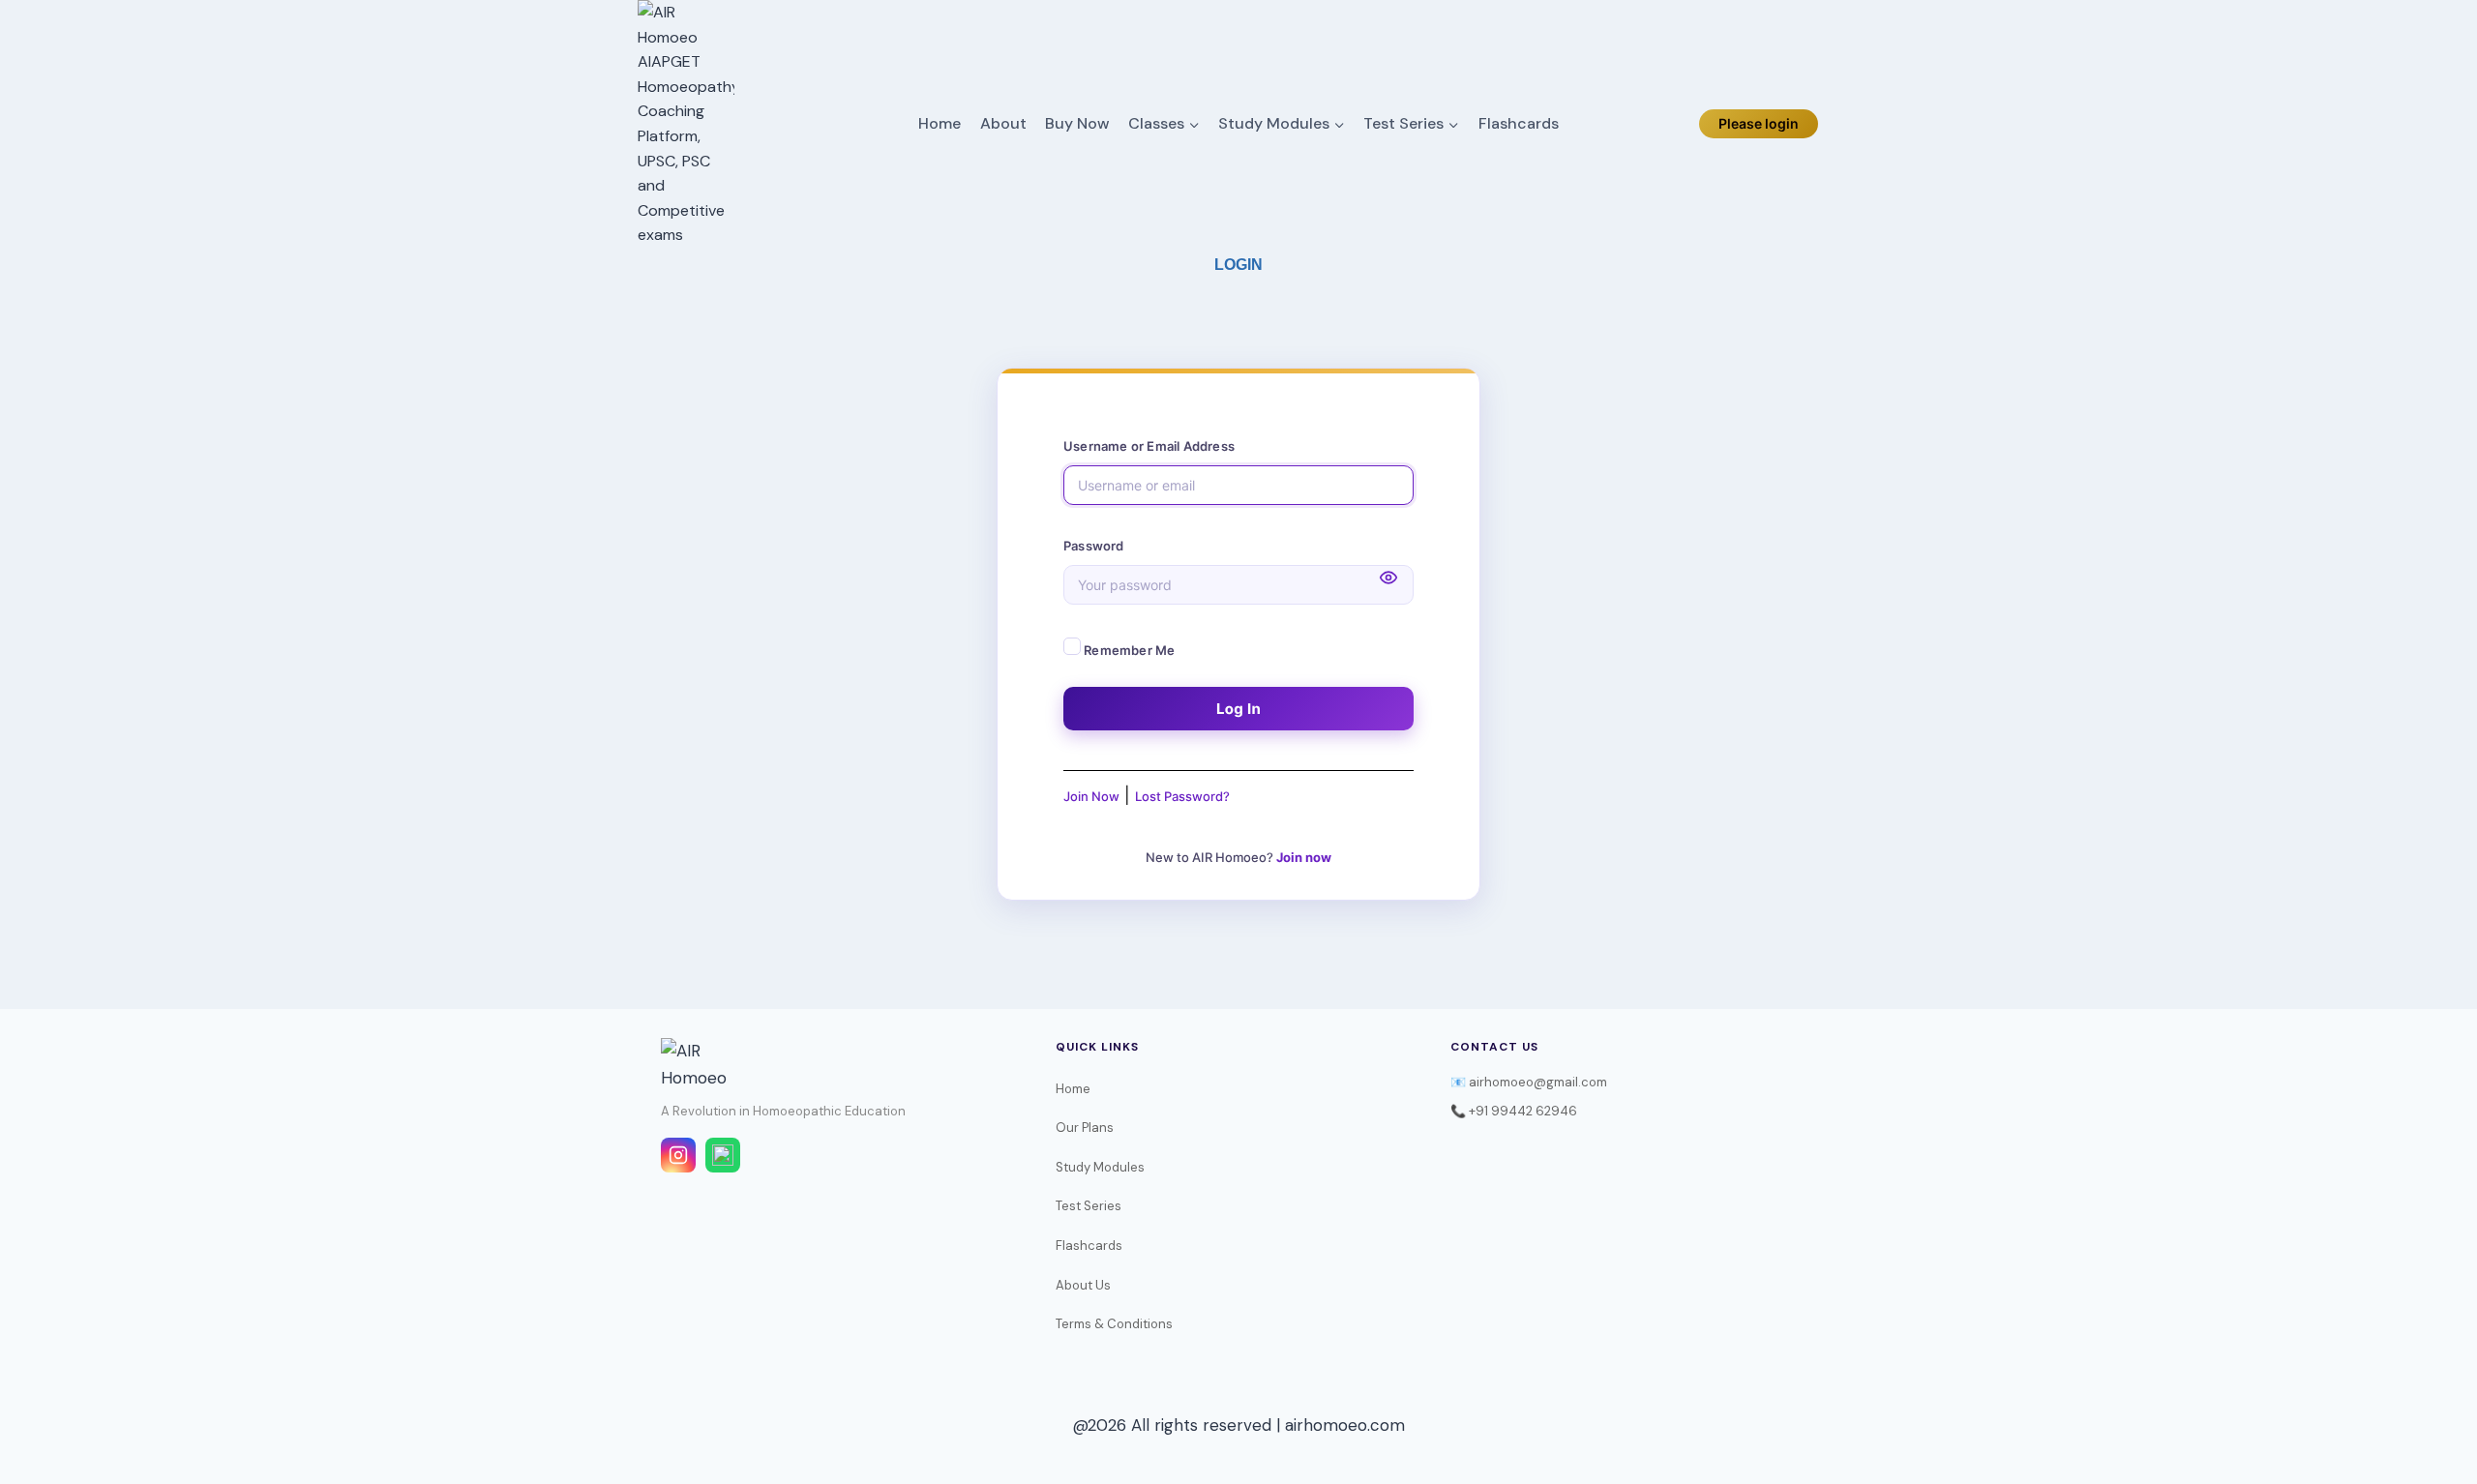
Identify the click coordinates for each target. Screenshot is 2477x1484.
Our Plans (1085, 1128)
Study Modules (1100, 1167)
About (1003, 123)
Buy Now (1077, 123)
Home (940, 123)
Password (1094, 546)
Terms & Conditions (1114, 1324)
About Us (1083, 1285)
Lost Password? (1182, 796)
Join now (1304, 857)
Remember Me (1128, 650)
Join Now (1091, 796)
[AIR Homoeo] (686, 124)
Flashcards (1519, 123)
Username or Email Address (1149, 446)
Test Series (1089, 1206)
